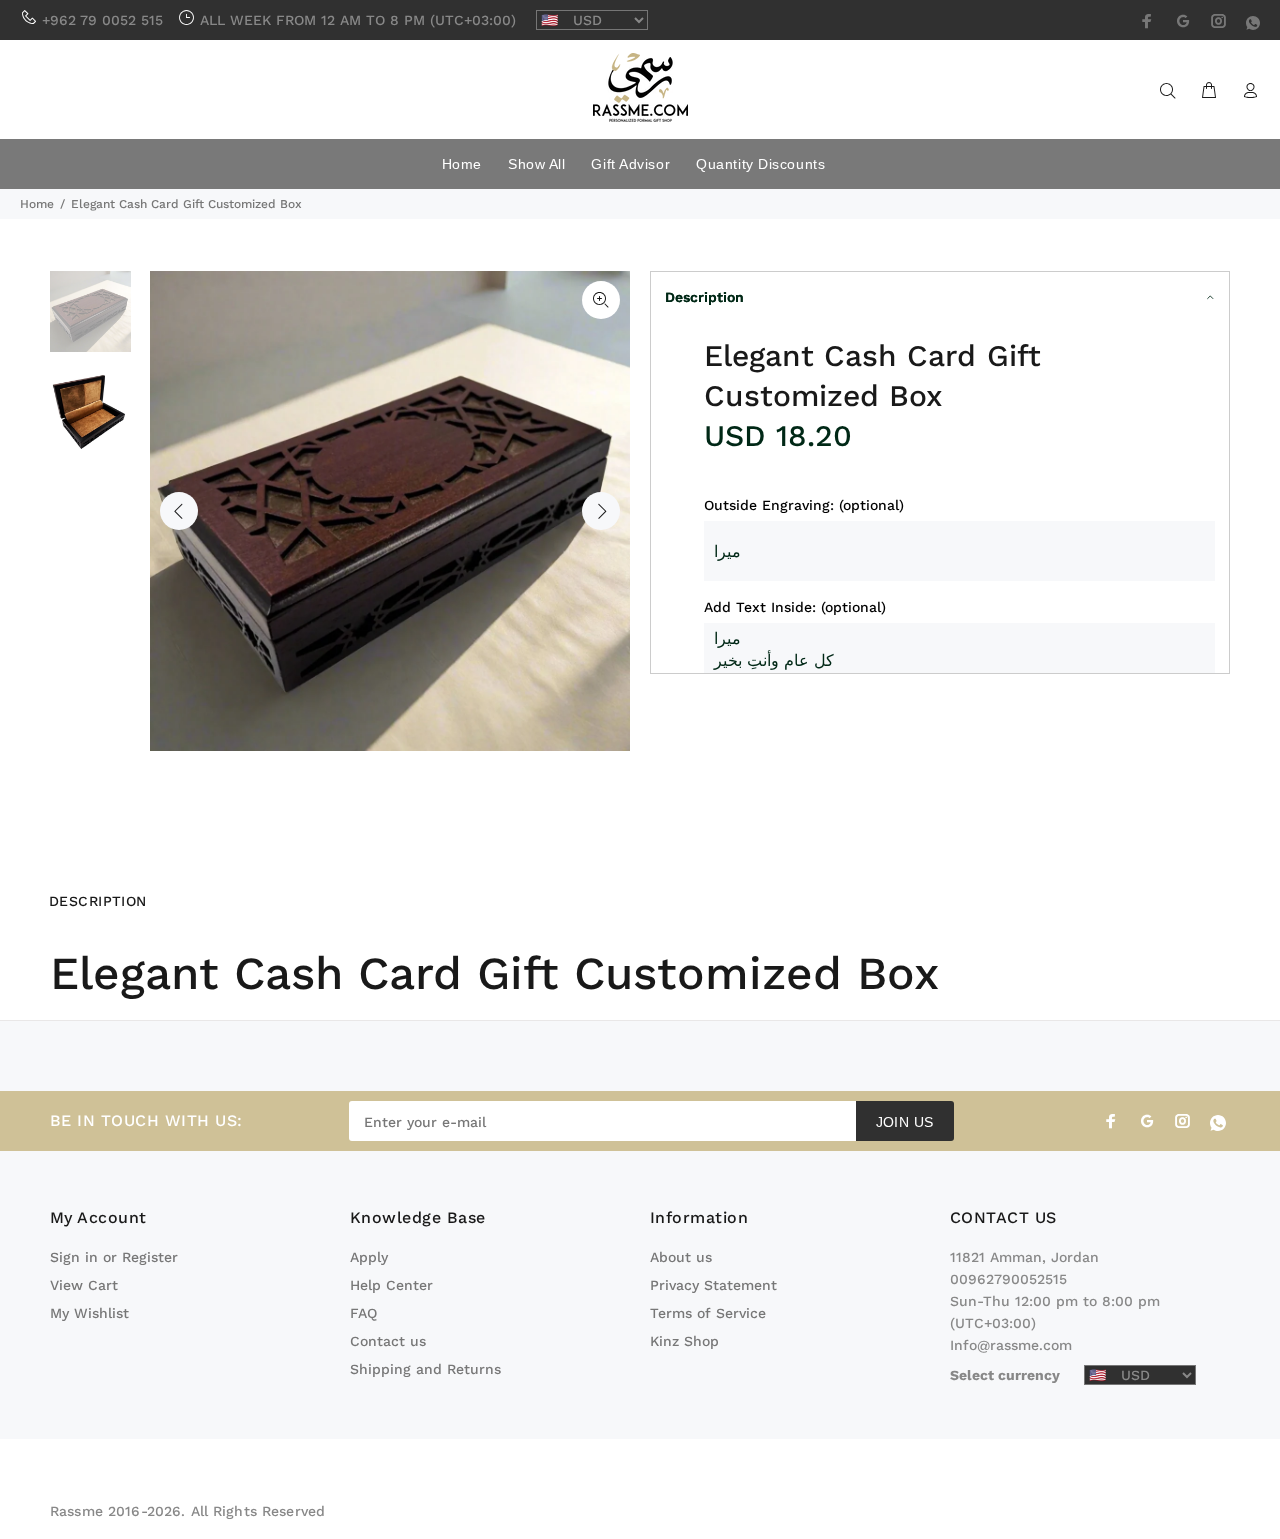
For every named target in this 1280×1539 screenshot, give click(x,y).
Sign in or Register (114, 1257)
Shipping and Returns (425, 1369)
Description (704, 297)
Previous (179, 511)
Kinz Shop (684, 1341)
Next (601, 511)
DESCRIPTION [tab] (98, 901)
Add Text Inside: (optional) (795, 607)
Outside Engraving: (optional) (804, 505)
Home (37, 204)
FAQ (363, 1313)
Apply (369, 1257)
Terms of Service (708, 1313)
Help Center (391, 1285)
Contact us (388, 1341)
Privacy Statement (713, 1285)
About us (681, 1257)
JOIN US (905, 1122)
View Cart (84, 1285)
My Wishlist (89, 1313)
